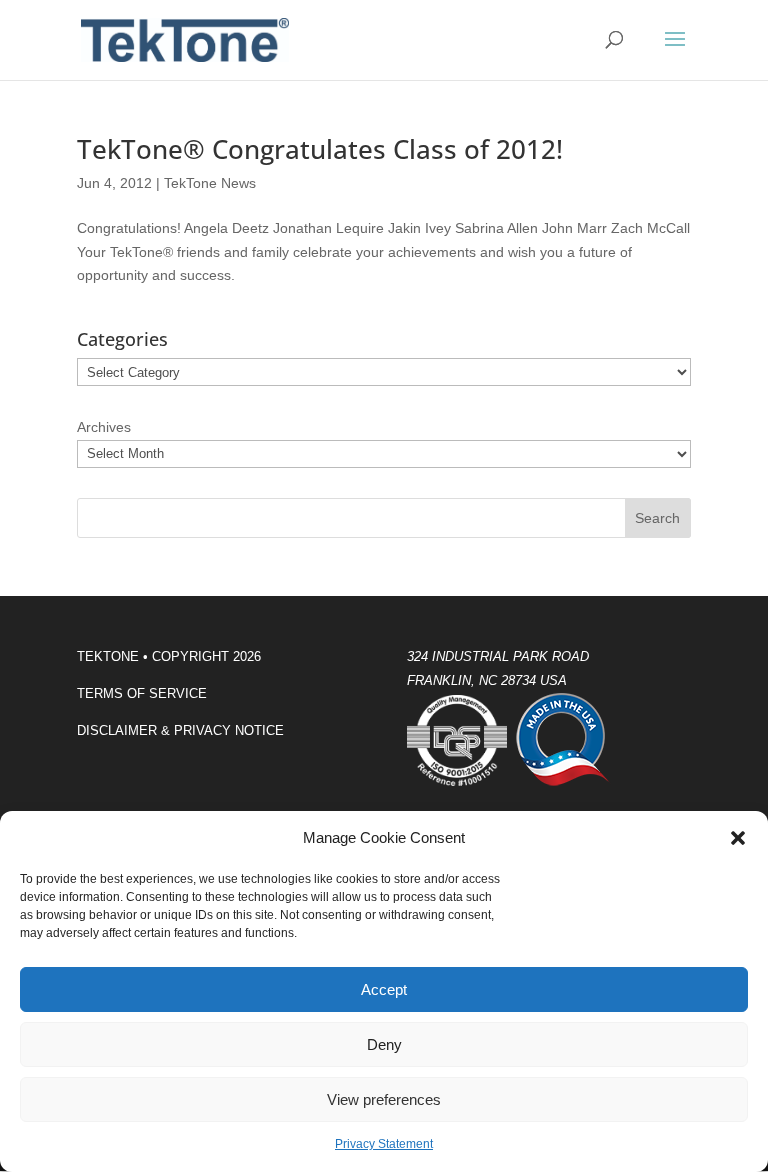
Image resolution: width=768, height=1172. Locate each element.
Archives (104, 427)
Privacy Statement (384, 1144)
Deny (384, 1044)
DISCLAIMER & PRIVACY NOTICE (180, 730)
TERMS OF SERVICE (142, 693)
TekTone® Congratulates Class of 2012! (320, 149)
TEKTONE (108, 656)
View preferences (384, 1099)
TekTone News (210, 183)
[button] (738, 838)
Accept (384, 989)
